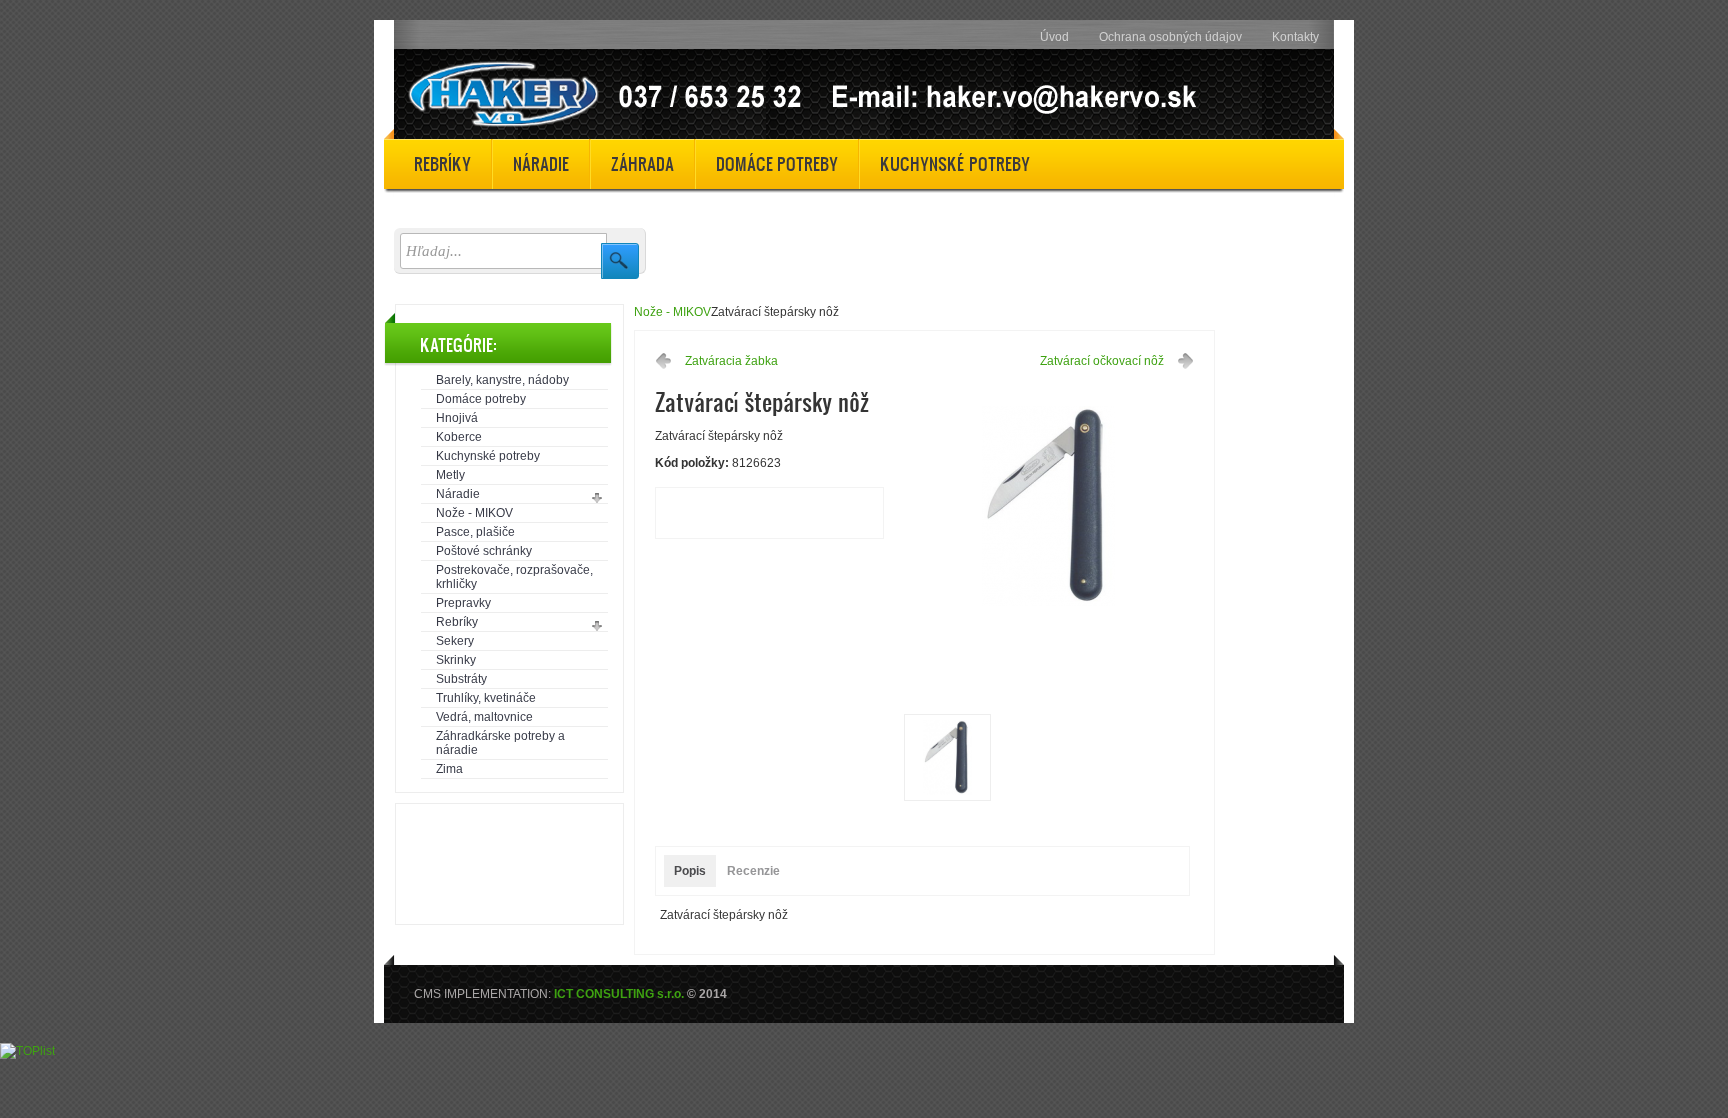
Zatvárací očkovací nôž (1102, 361)
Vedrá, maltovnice (484, 717)
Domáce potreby (481, 399)
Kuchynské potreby (488, 456)
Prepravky (463, 603)
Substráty (461, 679)
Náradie (458, 494)
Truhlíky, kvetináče (486, 698)
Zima (449, 769)
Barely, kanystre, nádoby (502, 380)
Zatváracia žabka (731, 361)
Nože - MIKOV (474, 513)
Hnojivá (457, 418)
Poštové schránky (484, 551)
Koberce (459, 437)
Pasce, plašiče (475, 532)
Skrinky (456, 660)
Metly (450, 475)
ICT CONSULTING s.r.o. (619, 994)
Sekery (455, 641)
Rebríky (457, 622)
